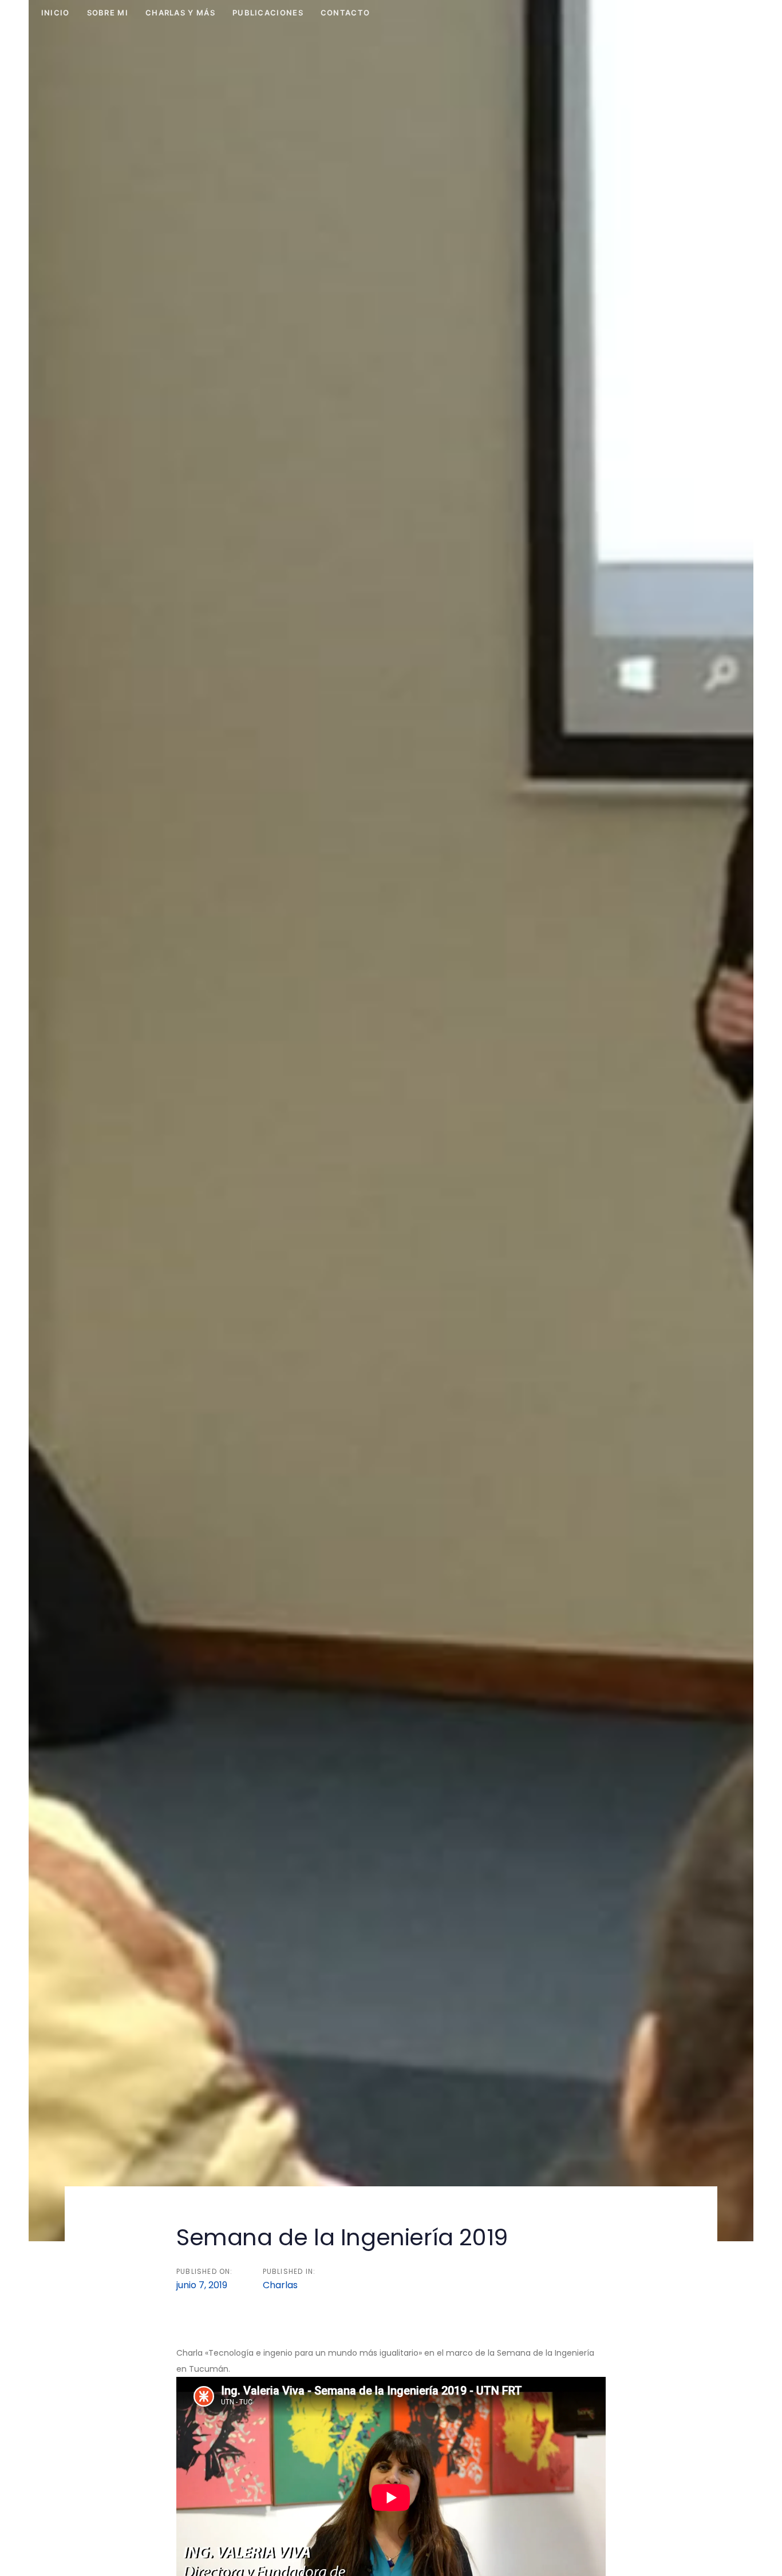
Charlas (280, 2285)
